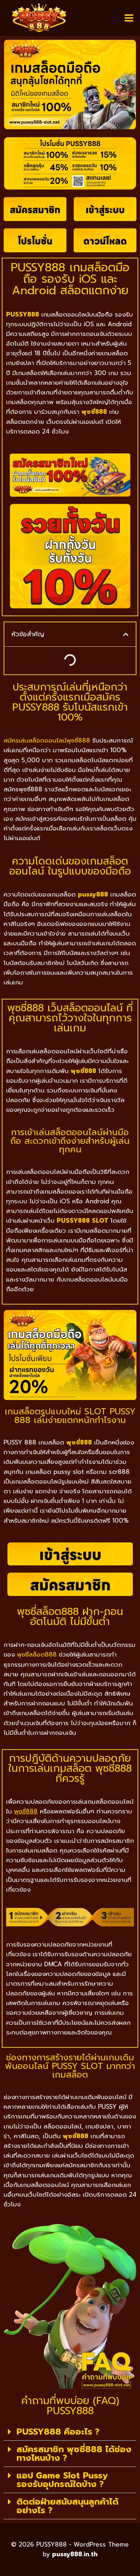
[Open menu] (129, 18)
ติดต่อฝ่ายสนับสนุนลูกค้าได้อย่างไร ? (67, 2506)
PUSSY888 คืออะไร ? (58, 2432)
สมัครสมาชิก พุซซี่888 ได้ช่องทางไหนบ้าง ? (74, 2454)
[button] (126, 634)
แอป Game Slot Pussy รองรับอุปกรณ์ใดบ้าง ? (62, 2480)
